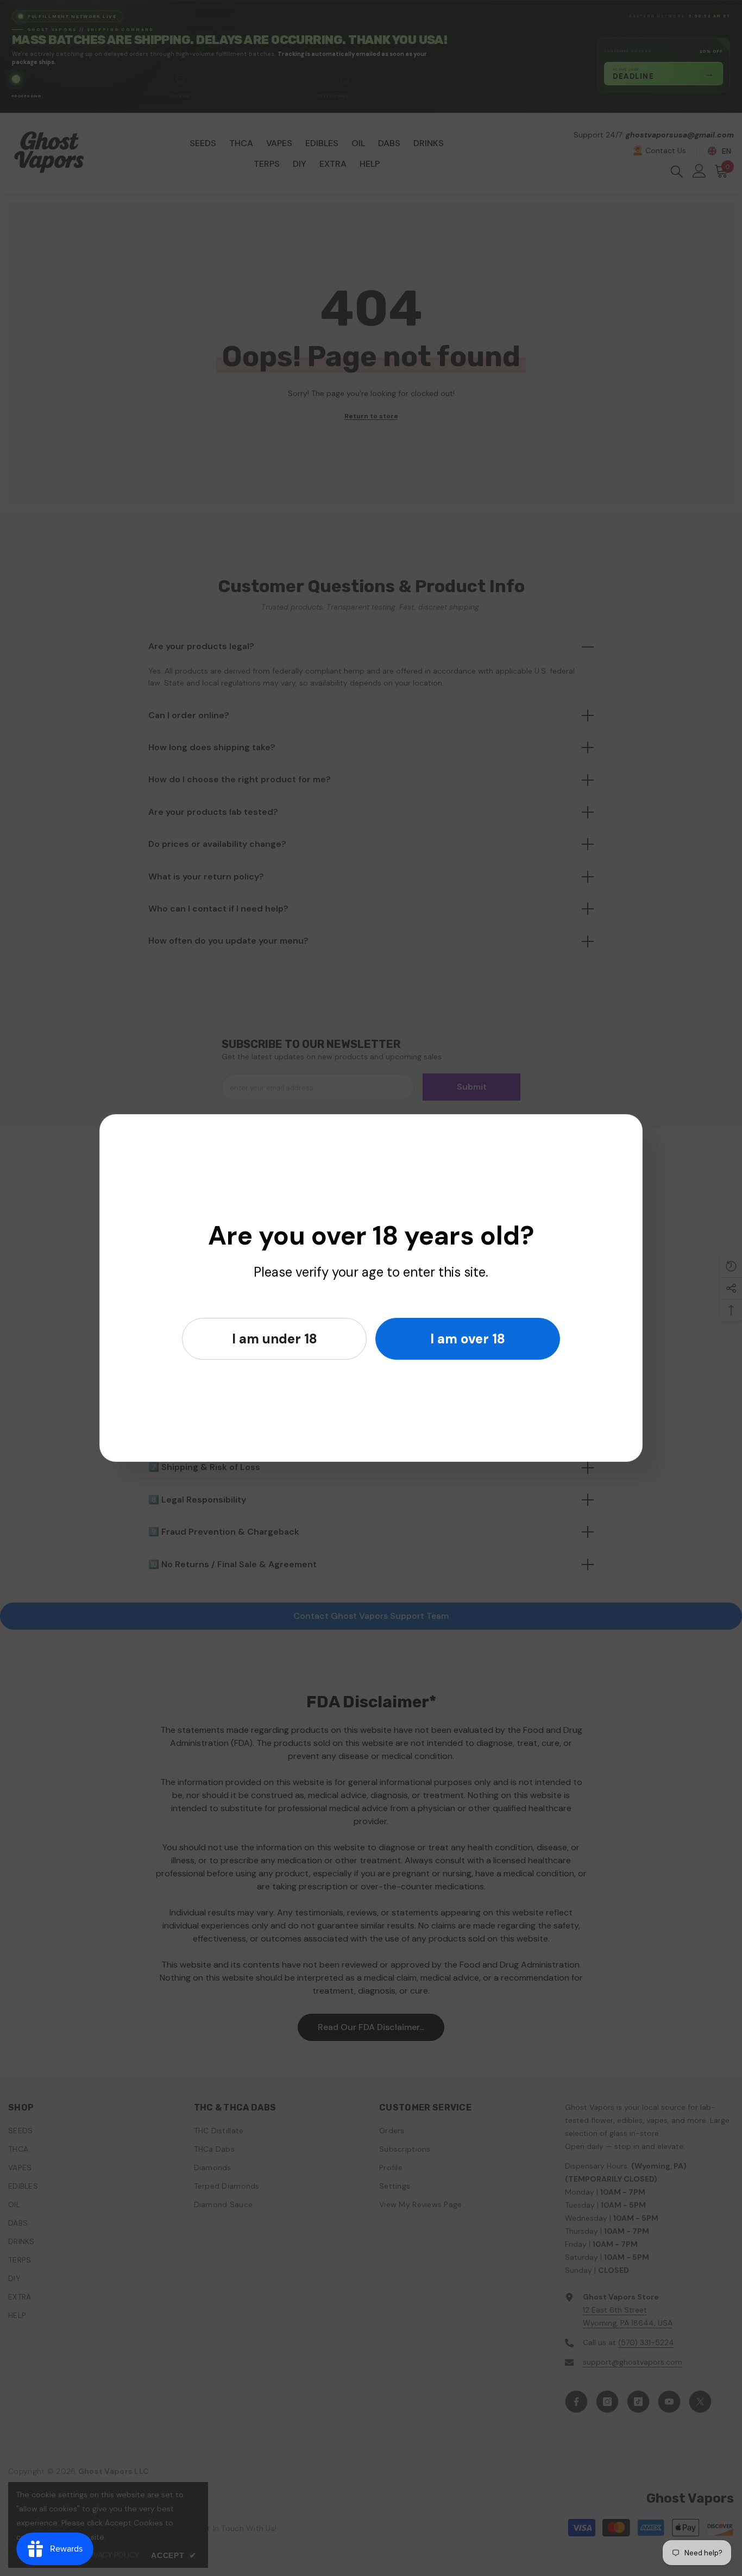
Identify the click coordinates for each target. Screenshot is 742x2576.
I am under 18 (275, 1339)
